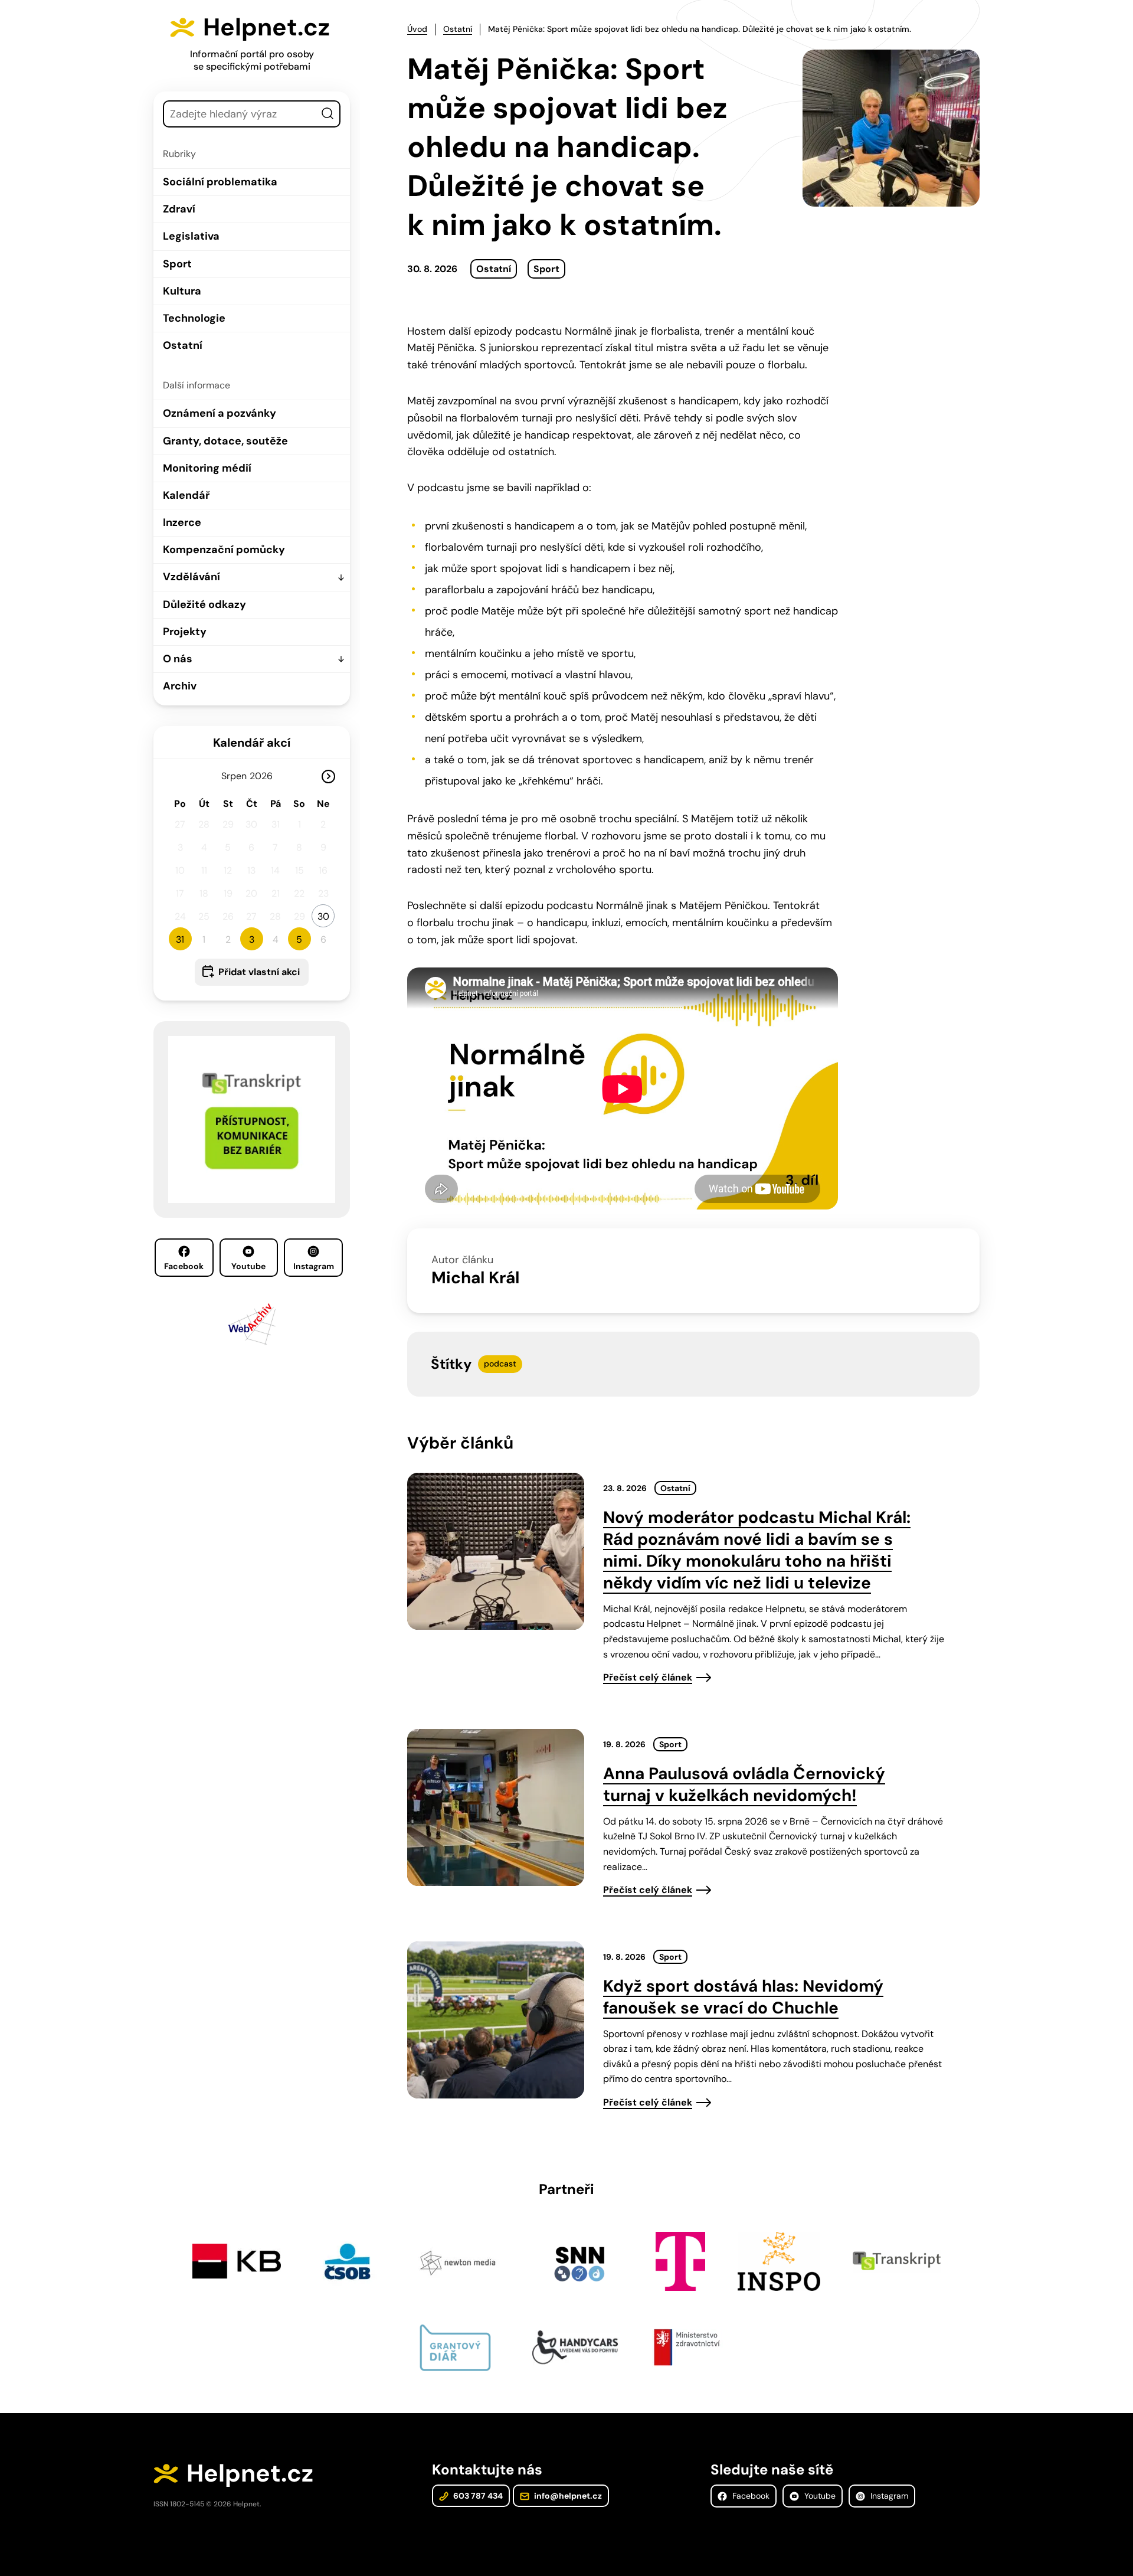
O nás (178, 659)
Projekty (185, 632)
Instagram (314, 1266)
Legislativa (191, 236)
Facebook (184, 1266)
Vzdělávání (191, 577)
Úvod (417, 29)
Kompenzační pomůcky (224, 550)
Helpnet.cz (266, 27)
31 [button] (180, 939)
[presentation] (496, 1551)
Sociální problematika (220, 182)
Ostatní (183, 345)
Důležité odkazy (204, 604)
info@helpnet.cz (567, 2496)
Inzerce (182, 522)
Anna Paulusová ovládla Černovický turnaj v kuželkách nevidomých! (744, 1784)
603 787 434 (477, 2496)
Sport (177, 264)
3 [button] (252, 939)
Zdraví (179, 209)
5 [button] (299, 939)
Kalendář (186, 495)
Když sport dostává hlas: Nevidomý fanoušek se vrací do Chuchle (743, 1997)
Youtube (248, 1266)
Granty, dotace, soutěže (225, 441)
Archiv (180, 686)
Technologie (194, 318)
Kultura (182, 291)
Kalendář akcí (252, 743)
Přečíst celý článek (648, 1677)
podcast (500, 1364)
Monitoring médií (207, 468)
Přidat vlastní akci (259, 972)
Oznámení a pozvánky (220, 413)
